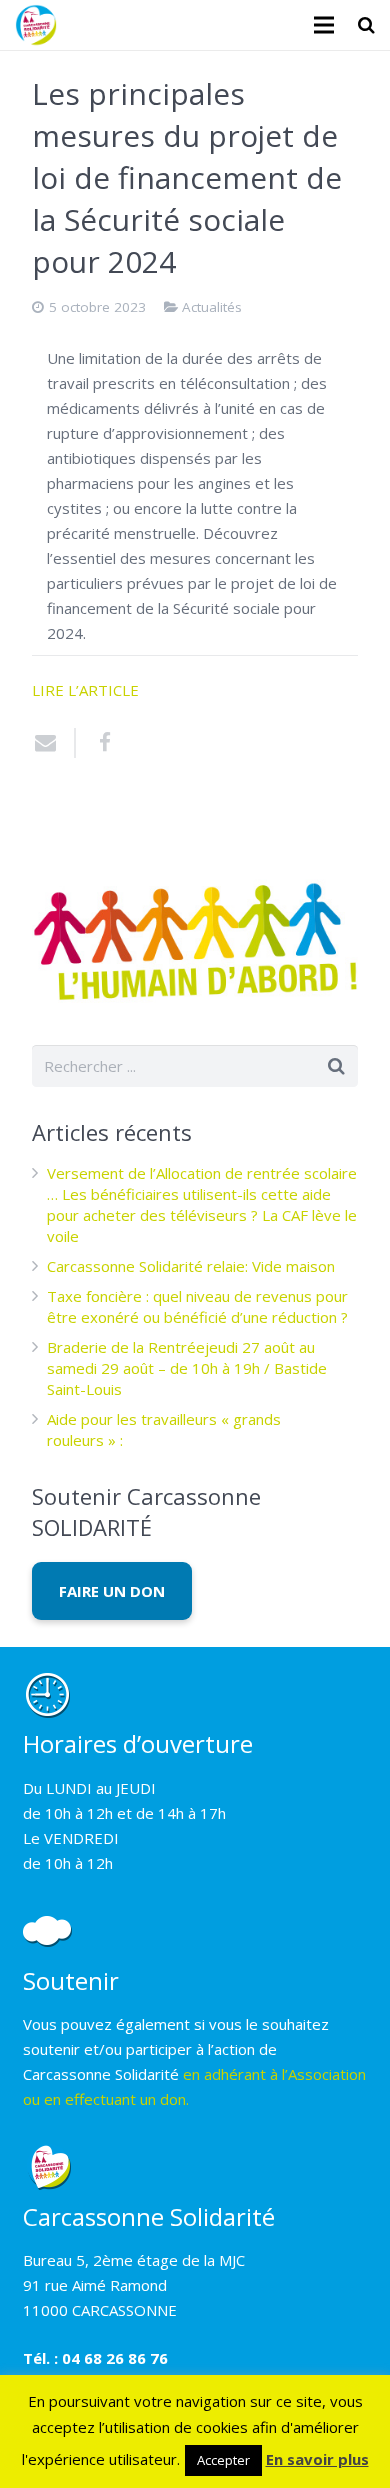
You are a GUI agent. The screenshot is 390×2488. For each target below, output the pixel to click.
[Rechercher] (366, 25)
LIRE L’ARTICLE (85, 690)
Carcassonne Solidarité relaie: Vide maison (191, 1266)
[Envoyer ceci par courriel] (54, 743)
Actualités (212, 307)
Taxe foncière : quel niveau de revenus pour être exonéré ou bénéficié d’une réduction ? (197, 1306)
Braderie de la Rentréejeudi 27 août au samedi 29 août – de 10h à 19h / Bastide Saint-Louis (187, 1368)
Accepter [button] (223, 2460)
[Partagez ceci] (97, 743)
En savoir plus (317, 2459)
